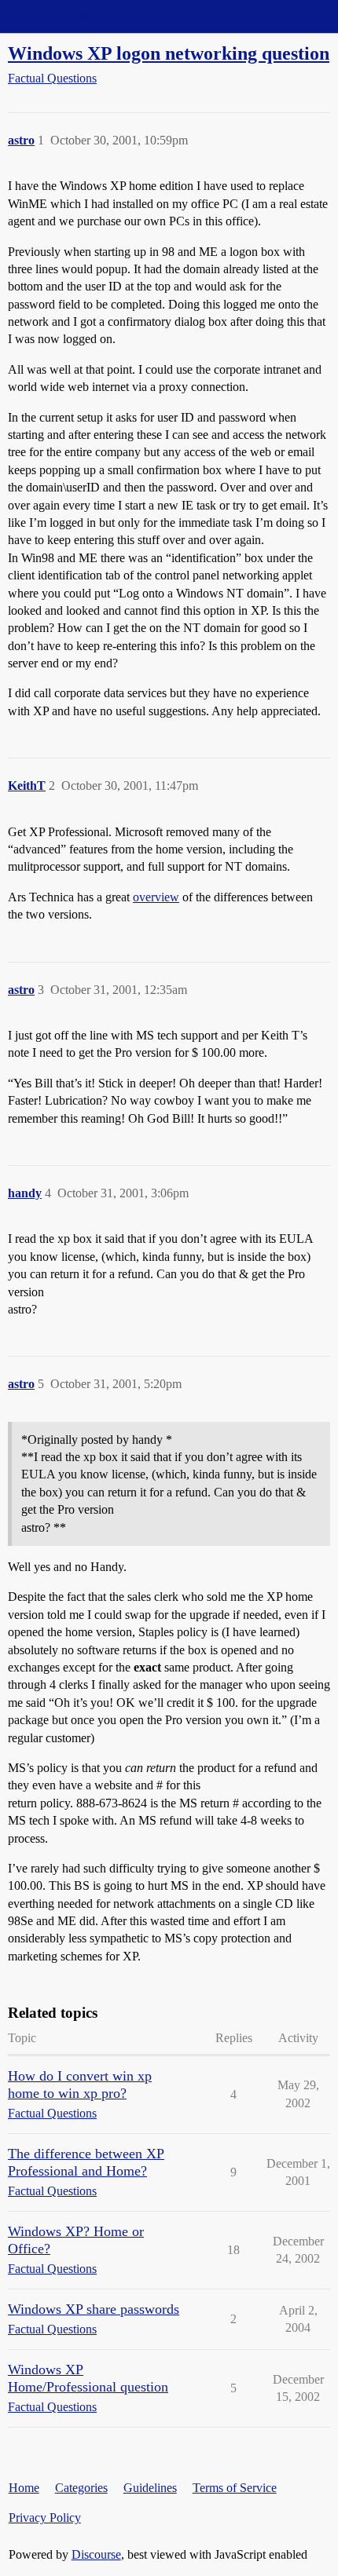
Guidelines (150, 2488)
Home (24, 2488)
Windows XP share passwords (94, 2309)
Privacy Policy (45, 2518)
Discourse (96, 2554)
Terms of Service (235, 2488)
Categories (81, 2488)
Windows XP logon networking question (169, 53)
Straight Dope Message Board (83, 16)
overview (156, 897)
